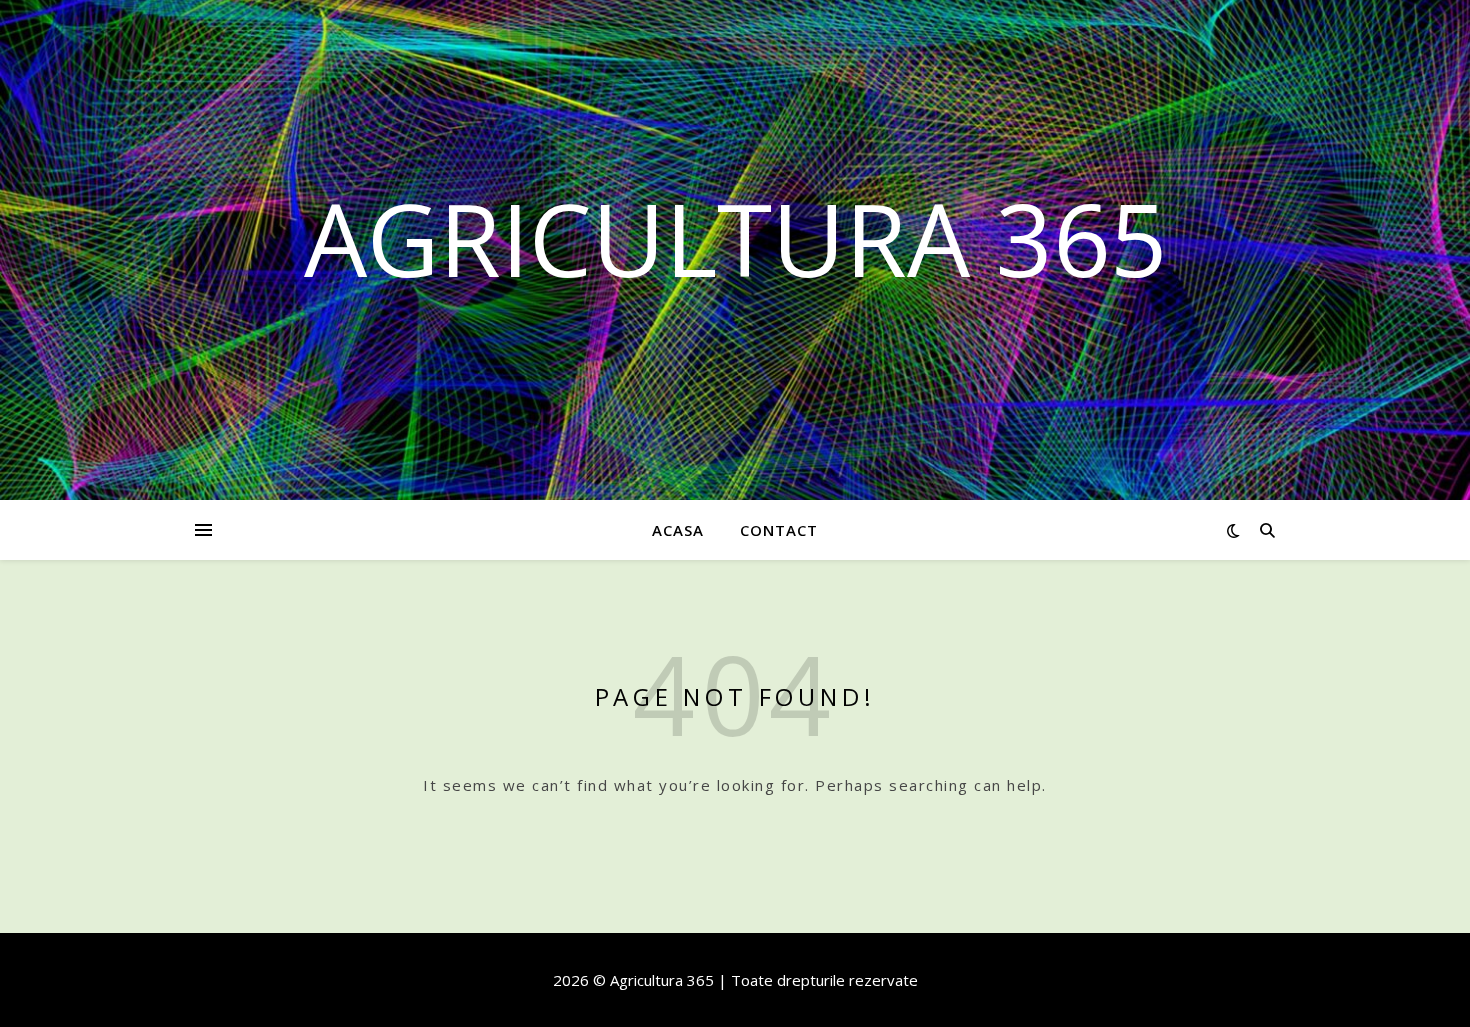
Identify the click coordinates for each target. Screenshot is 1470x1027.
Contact (779, 530)
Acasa (678, 530)
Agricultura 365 (735, 238)
